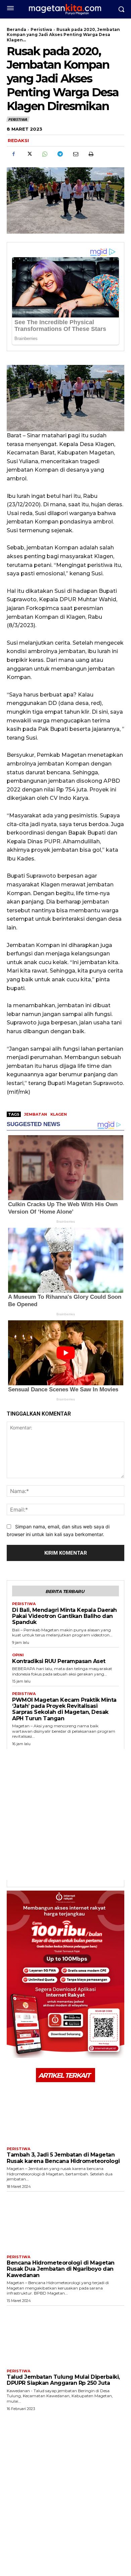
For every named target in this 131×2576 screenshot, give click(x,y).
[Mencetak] (91, 154)
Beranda (16, 29)
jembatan (36, 1114)
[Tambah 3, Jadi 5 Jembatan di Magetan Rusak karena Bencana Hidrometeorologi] (65, 2114)
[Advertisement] (65, 1815)
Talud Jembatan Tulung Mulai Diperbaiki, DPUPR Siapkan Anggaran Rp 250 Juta (63, 2380)
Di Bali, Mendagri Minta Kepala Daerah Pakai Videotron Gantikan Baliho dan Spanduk (64, 1616)
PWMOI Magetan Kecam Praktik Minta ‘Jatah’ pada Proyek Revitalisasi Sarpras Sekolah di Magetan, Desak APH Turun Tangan (64, 1709)
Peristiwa (41, 29)
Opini (18, 1655)
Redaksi (18, 140)
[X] (29, 154)
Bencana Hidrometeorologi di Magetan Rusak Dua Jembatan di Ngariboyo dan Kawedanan (61, 2269)
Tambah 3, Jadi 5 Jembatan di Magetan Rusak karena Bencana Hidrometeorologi (63, 2158)
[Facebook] (13, 154)
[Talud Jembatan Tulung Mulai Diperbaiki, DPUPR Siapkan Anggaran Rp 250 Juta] (65, 2336)
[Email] (75, 154)
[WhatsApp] (44, 154)
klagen (59, 1114)
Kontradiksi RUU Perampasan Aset (59, 1661)
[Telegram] (60, 154)
